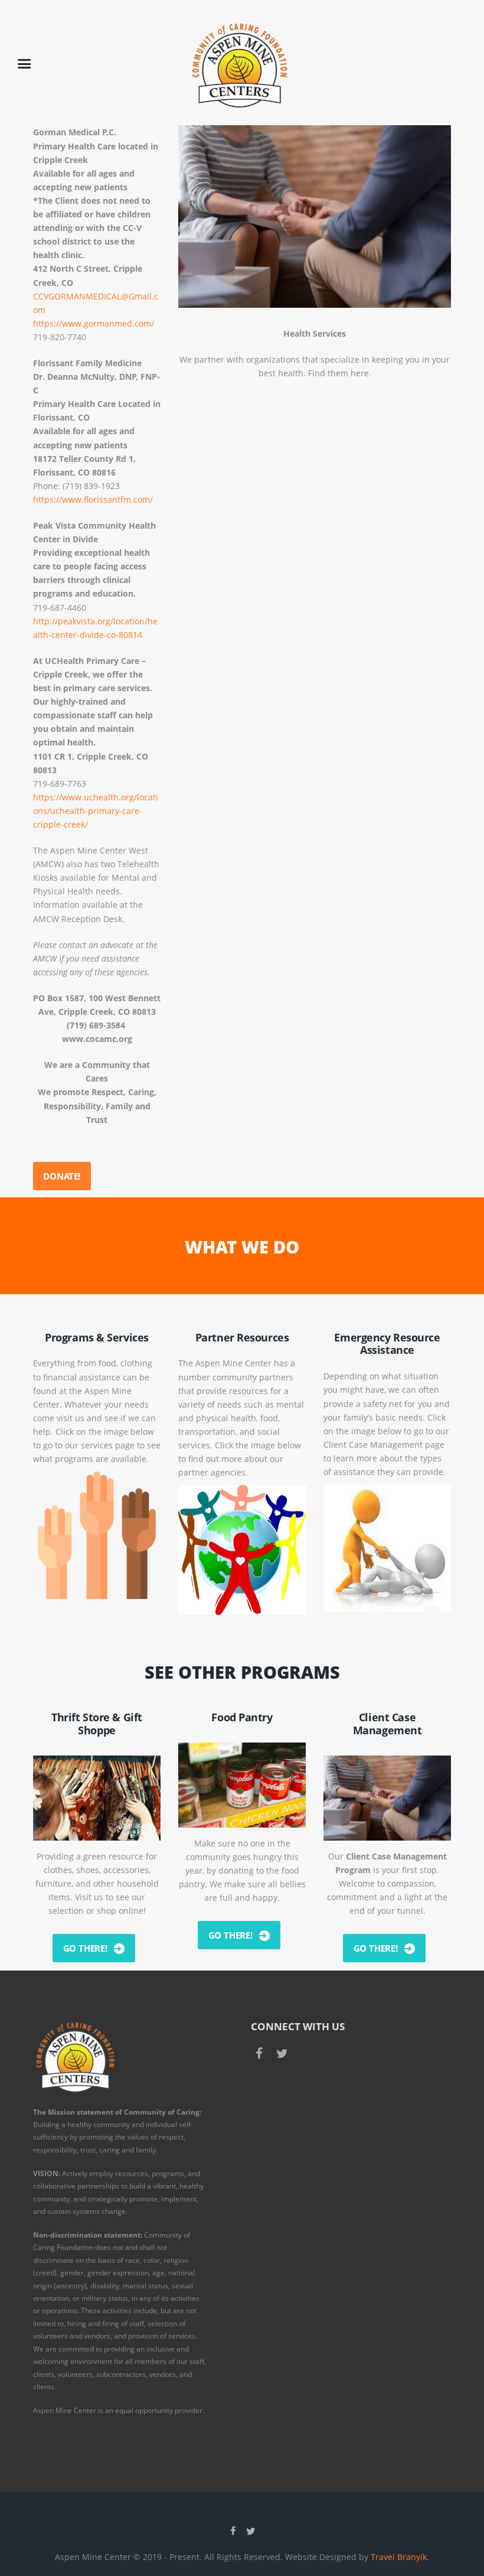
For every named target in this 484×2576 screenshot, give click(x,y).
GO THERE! (85, 1948)
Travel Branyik (399, 2557)
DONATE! (62, 1176)
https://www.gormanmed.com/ (94, 323)
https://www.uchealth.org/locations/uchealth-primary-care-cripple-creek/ (96, 811)
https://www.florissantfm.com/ (93, 499)
